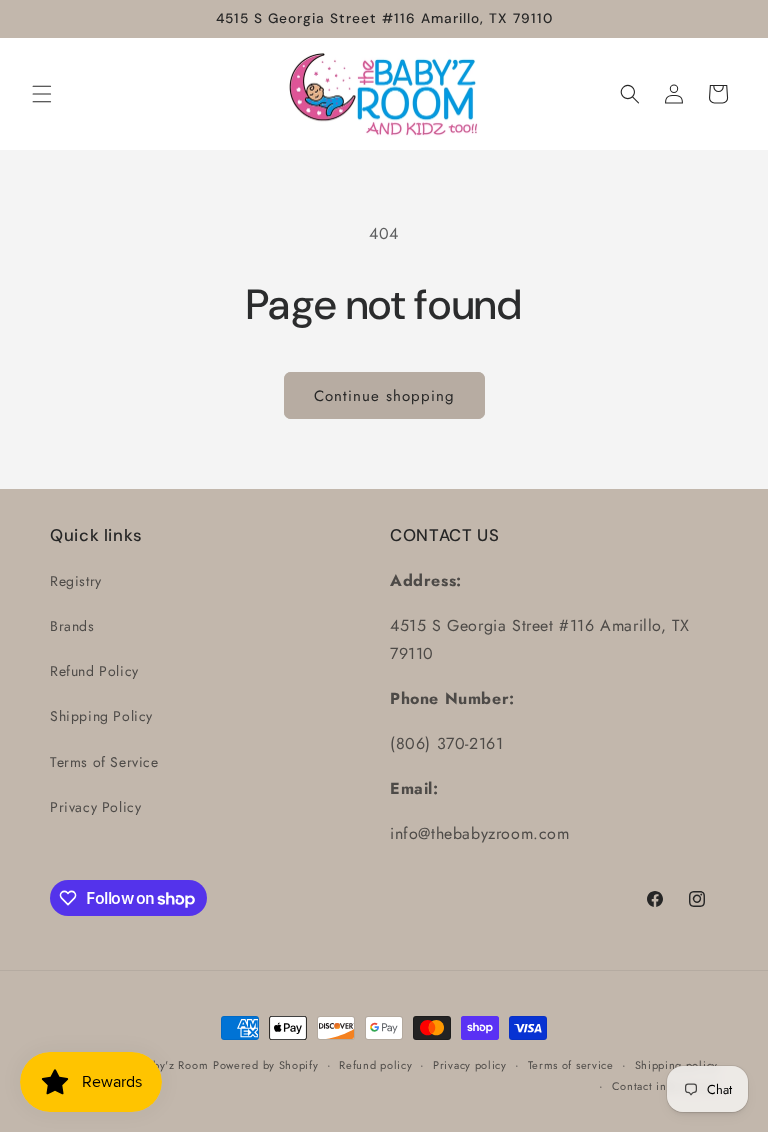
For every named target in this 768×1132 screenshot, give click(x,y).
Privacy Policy (95, 807)
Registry (76, 581)
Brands (72, 626)
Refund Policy (94, 671)
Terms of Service (104, 762)
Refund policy (375, 1065)
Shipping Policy (101, 716)
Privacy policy (470, 1065)
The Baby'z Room (163, 1065)
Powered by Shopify (266, 1065)
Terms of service (571, 1065)
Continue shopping (384, 396)
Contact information (665, 1086)
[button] (42, 94)
